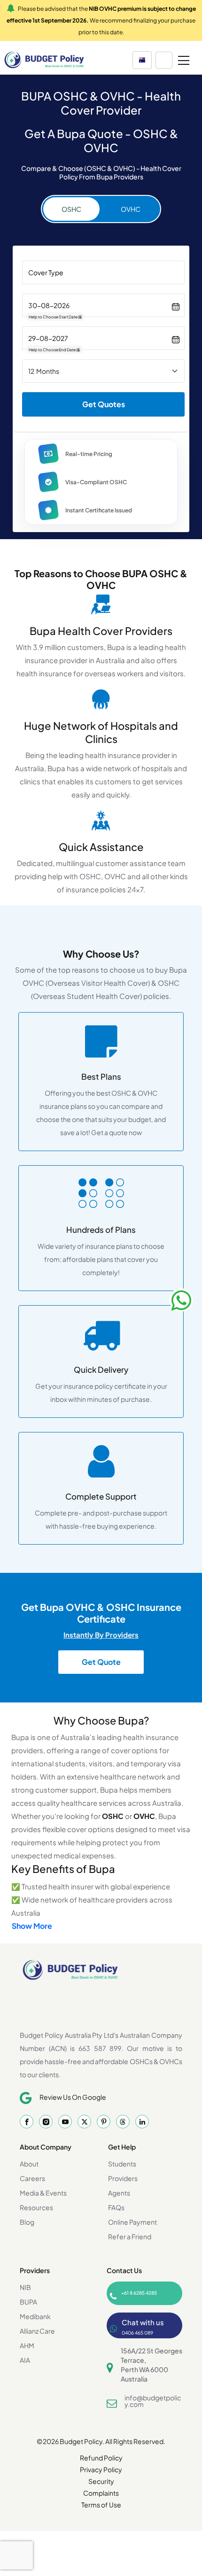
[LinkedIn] (142, 2122)
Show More (32, 1926)
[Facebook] (27, 2122)
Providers (123, 2178)
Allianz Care (37, 2331)
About (29, 2164)
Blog (27, 2222)
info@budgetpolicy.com (153, 2401)
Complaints (101, 2493)
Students (122, 2164)
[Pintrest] (104, 2122)
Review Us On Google (73, 2097)
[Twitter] (84, 2122)
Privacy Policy (101, 2469)
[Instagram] (46, 2122)
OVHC (131, 209)
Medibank (35, 2316)
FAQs (116, 2207)
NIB (25, 2287)
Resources (36, 2207)
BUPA (28, 2302)
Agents (119, 2193)
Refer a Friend (130, 2236)
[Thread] (123, 2122)
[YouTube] (65, 2122)
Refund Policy (101, 2458)
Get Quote (101, 1662)
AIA (25, 2360)
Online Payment (132, 2222)
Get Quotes (104, 404)
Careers (32, 2178)
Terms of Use (101, 2505)
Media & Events (43, 2193)
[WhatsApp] (181, 1300)
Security (101, 2481)
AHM (27, 2345)
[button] (142, 60)
